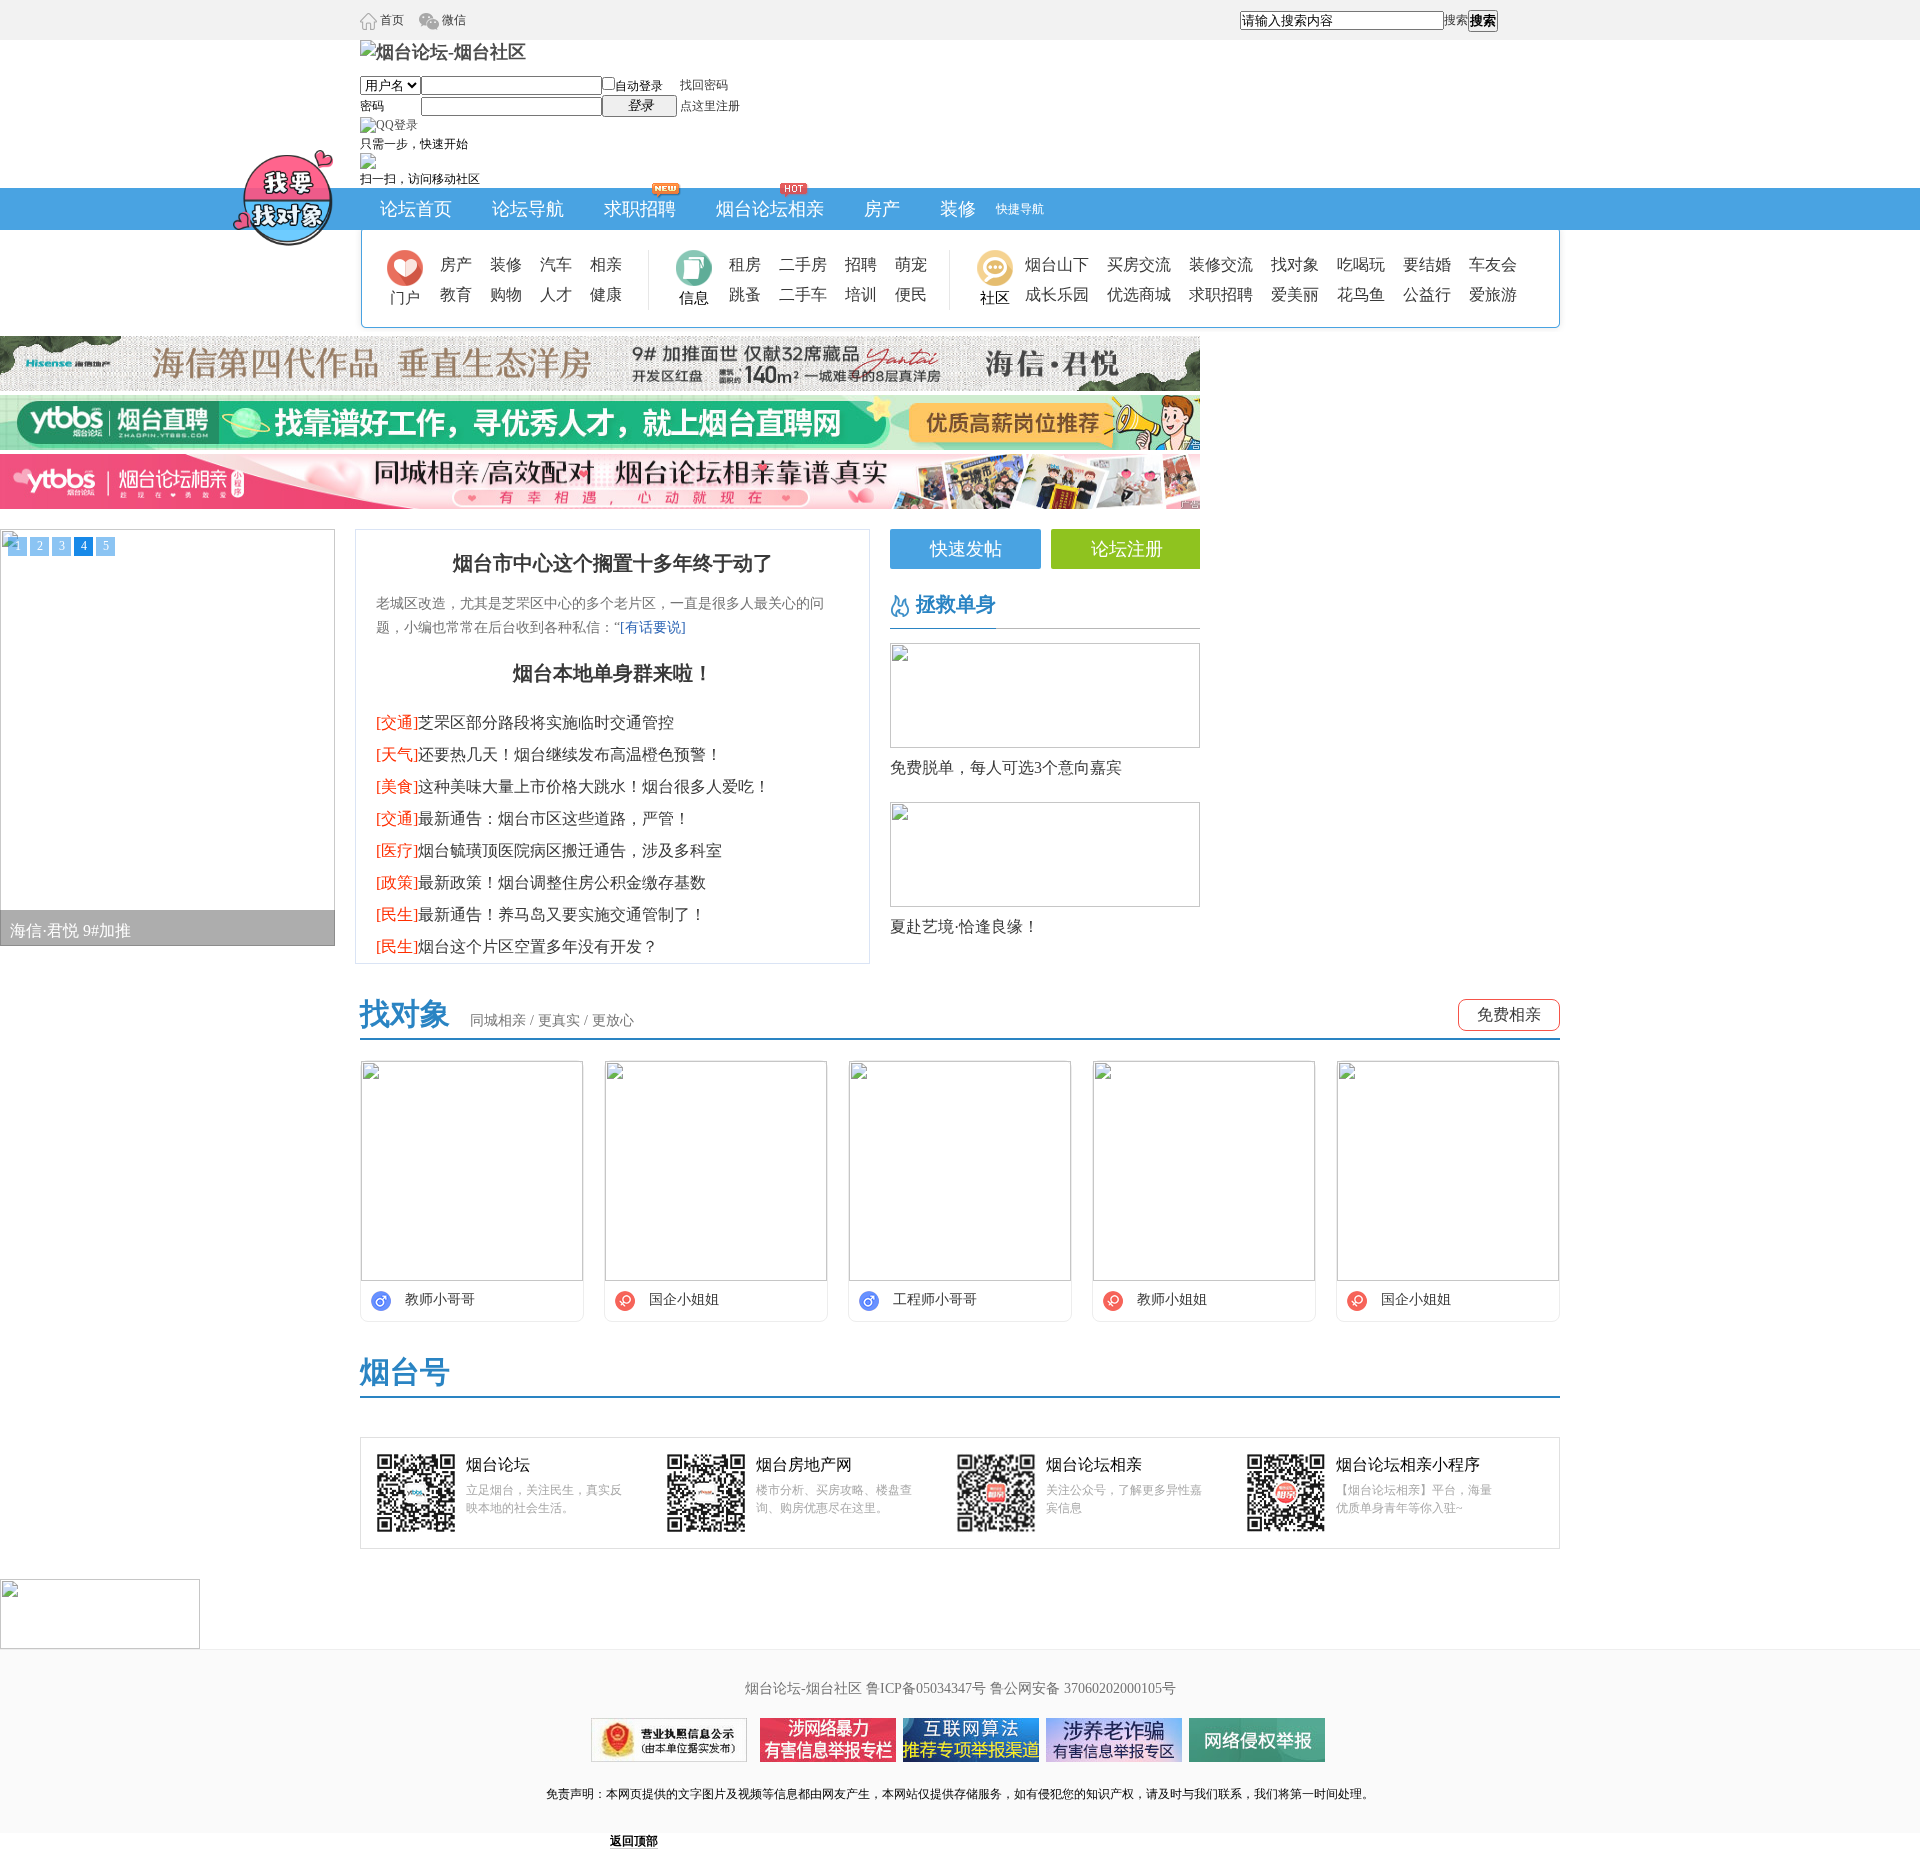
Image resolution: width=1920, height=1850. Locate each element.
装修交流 (1221, 264)
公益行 (1427, 294)
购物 (506, 294)
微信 (452, 20)
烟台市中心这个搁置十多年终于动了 (613, 563)
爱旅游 (1493, 294)
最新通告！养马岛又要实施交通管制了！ (541, 914)
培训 (861, 294)
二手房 (803, 264)
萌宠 (911, 264)
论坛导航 (528, 209)
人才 (556, 294)
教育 (456, 294)
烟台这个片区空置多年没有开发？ (517, 946)
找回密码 (704, 85)
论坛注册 (1127, 549)
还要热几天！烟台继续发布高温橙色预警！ (549, 754)
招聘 (861, 264)
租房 (745, 264)
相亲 (606, 264)
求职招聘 (640, 209)
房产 (882, 209)
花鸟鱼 (1361, 294)
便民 (911, 294)
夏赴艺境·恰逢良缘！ (964, 926)
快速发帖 (966, 549)
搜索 (1456, 20)
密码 (372, 106)
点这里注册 (710, 106)
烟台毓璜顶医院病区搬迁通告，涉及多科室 (549, 850)
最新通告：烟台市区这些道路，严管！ (533, 818)
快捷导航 (1020, 209)
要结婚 (1427, 264)
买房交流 (1139, 264)
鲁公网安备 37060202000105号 (1083, 1688)
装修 (958, 209)
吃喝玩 (1361, 264)
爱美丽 (1295, 294)
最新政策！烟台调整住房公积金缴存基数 (541, 882)
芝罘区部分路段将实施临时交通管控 (525, 722)
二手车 (803, 294)
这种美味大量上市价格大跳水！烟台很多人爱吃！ (573, 786)
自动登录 (639, 86)
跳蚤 (745, 294)
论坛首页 (416, 209)
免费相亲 (1509, 1014)
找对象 (1295, 264)
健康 (606, 294)
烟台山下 (1057, 264)
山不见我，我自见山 (82, 927)
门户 (405, 298)
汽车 (556, 264)
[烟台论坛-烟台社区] (443, 52)
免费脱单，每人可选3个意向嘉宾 (1006, 767)
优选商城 (1139, 294)
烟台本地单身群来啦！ (613, 673)
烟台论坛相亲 (770, 209)
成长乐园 (1057, 294)
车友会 (1493, 264)
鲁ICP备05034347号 (926, 1688)
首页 (390, 20)
